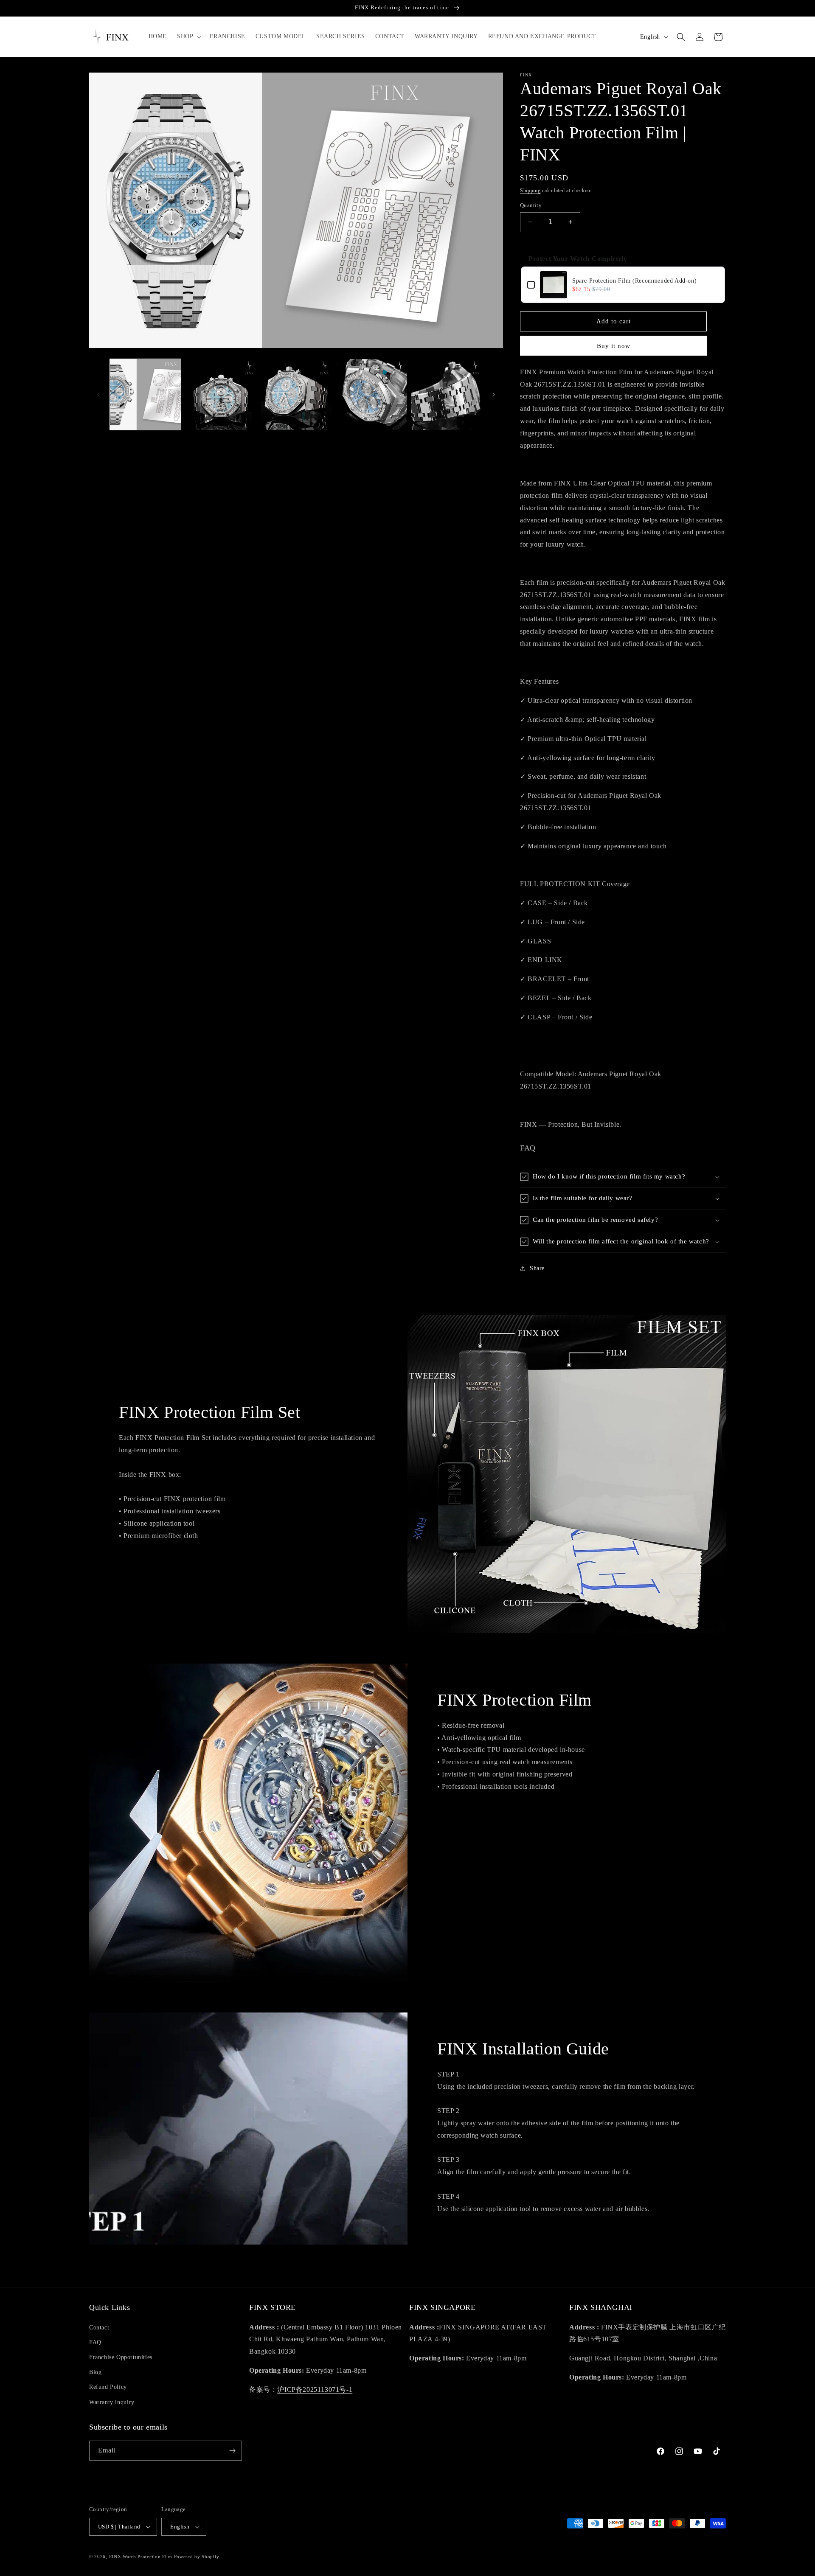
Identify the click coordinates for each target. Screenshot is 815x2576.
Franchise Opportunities (121, 2357)
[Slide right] (494, 395)
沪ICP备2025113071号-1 (315, 2389)
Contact (99, 2328)
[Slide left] (98, 395)
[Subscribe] (232, 2451)
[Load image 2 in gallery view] (221, 394)
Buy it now (614, 346)
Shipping (530, 191)
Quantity (531, 205)
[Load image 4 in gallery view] (371, 394)
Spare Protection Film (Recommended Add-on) (634, 281)
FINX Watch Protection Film (141, 2556)
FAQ (95, 2342)
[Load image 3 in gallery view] (296, 394)
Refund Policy (108, 2387)
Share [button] (537, 1268)
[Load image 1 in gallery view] (145, 394)
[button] (188, 36)
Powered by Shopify (197, 2556)
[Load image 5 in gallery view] (447, 394)
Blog (95, 2372)
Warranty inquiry (112, 2402)
